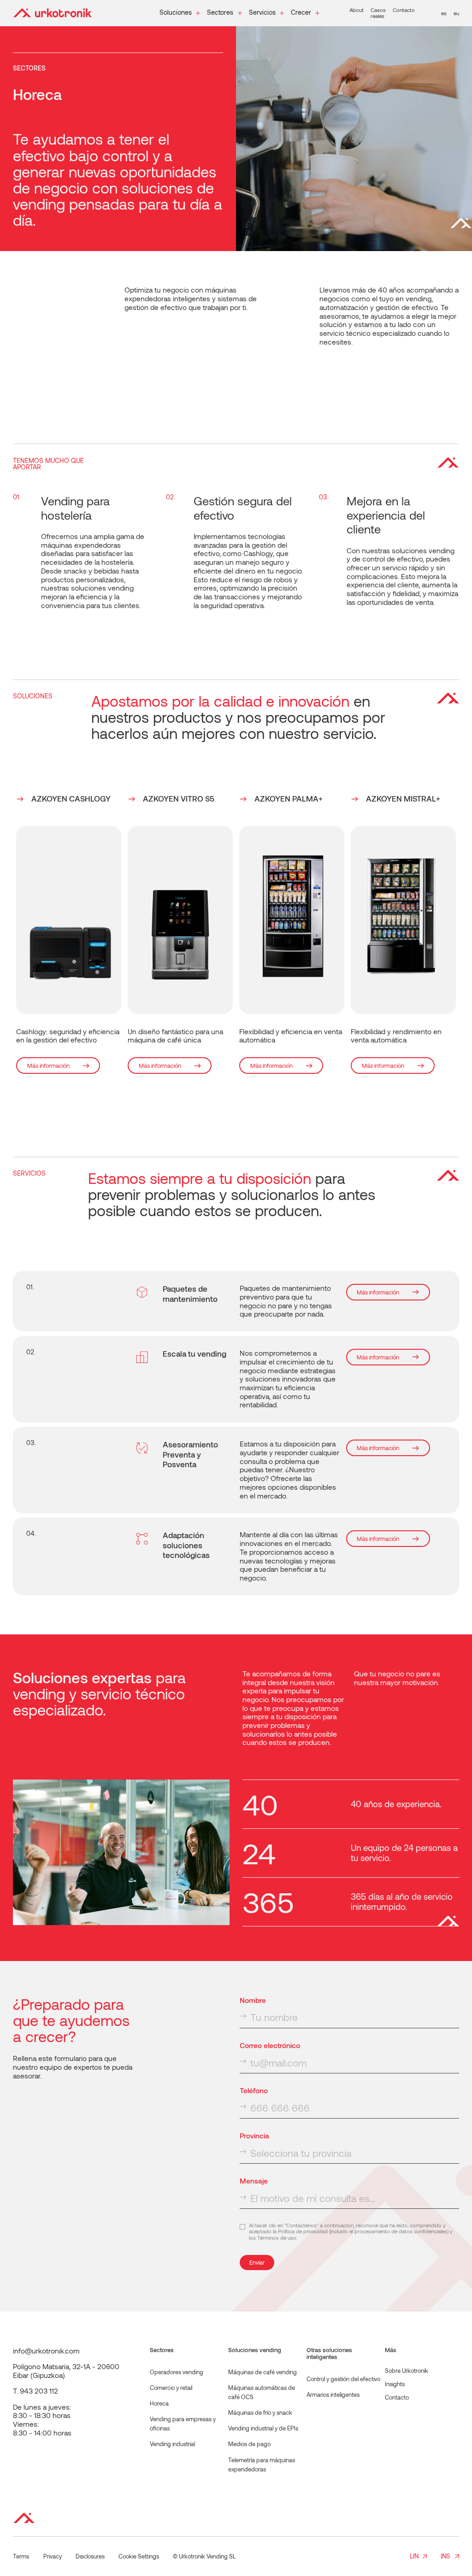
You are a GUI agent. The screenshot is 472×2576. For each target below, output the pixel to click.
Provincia (254, 2136)
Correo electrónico (270, 2045)
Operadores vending (177, 2372)
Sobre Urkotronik (407, 2371)
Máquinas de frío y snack (260, 2412)
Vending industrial (172, 2444)
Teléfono (254, 2090)
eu (456, 13)
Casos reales (378, 13)
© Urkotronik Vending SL (204, 2556)
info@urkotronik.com (46, 2351)
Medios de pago (249, 2444)
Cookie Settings (139, 2556)
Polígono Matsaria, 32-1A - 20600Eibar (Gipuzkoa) (66, 2371)
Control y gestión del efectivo (343, 2379)
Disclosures (90, 2556)
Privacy (53, 2556)
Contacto (404, 10)
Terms (21, 2556)
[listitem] (69, 934)
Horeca (159, 2403)
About (357, 10)
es (444, 13)
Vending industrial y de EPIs (263, 2428)
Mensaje (254, 2181)
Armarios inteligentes (333, 2395)
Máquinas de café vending (263, 2372)
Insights (395, 2384)
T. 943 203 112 (35, 2391)
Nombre (253, 2000)
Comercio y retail (171, 2388)
